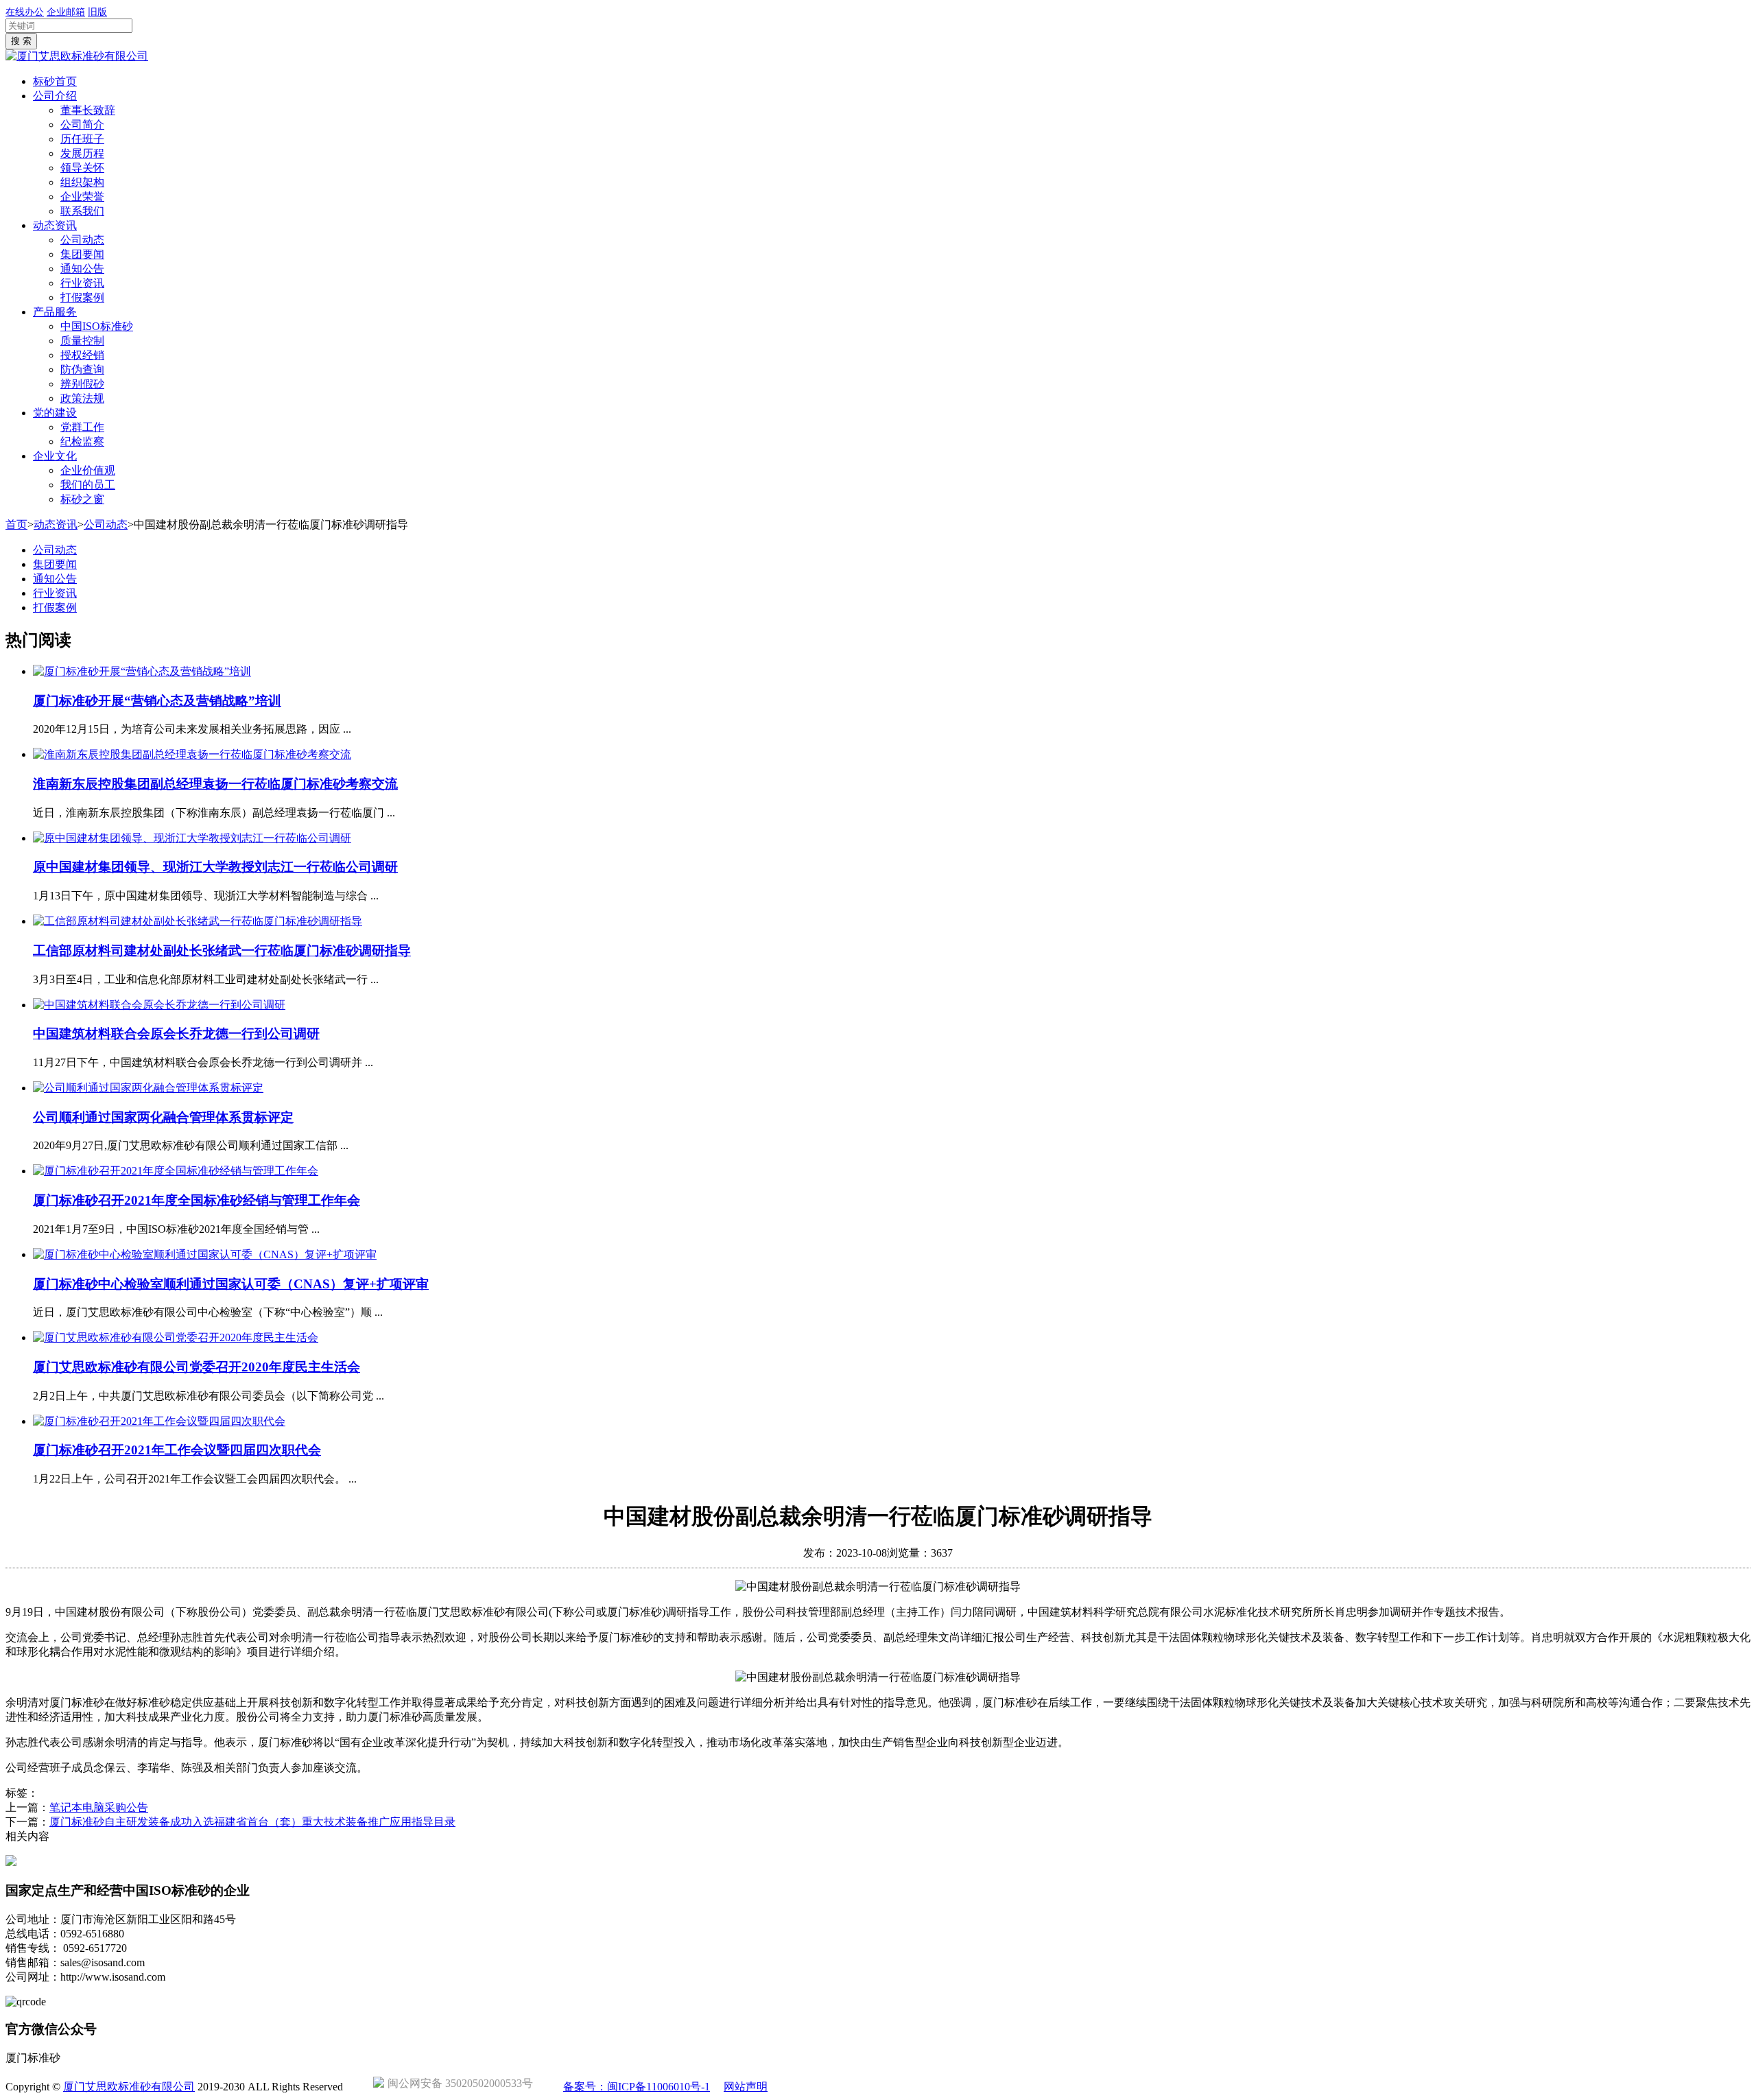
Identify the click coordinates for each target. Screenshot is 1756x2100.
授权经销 (82, 355)
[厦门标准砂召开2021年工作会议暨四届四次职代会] (159, 1421)
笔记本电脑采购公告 (99, 1807)
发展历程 (82, 153)
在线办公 (25, 12)
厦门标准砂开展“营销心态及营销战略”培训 (157, 701)
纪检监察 (82, 441)
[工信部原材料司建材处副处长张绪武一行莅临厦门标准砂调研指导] (198, 921)
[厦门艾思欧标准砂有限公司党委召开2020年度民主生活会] (176, 1337)
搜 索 (21, 41)
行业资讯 (82, 283)
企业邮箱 (66, 12)
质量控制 (82, 341)
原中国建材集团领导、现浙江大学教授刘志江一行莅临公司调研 (215, 867)
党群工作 (82, 427)
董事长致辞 (88, 110)
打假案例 (82, 297)
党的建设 (55, 413)
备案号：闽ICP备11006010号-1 (637, 2087)
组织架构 (82, 182)
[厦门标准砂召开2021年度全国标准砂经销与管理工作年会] (176, 1171)
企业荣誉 (82, 197)
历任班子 (82, 139)
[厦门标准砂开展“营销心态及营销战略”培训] (142, 671)
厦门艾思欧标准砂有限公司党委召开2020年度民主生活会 (197, 1367)
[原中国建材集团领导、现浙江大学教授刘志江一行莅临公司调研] (192, 838)
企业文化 (55, 456)
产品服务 (55, 312)
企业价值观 (88, 470)
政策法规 (82, 398)
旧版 (97, 12)
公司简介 (82, 125)
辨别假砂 (82, 384)
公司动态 (82, 240)
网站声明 (746, 2087)
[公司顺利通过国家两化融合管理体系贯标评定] (148, 1088)
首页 (16, 524)
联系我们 (82, 211)
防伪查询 (82, 369)
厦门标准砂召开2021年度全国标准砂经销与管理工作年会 (197, 1200)
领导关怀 (82, 168)
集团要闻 (82, 254)
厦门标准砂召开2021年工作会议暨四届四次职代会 (177, 1450)
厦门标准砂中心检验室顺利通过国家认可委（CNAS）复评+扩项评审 (231, 1284)
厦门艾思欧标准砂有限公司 (129, 2087)
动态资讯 (55, 225)
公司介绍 (55, 96)
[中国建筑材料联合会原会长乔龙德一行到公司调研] (159, 1005)
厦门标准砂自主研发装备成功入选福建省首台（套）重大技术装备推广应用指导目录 (252, 1822)
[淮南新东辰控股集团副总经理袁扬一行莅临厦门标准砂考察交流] (192, 754)
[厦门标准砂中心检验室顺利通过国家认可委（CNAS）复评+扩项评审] (205, 1254)
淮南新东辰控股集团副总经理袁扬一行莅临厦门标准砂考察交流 (215, 784)
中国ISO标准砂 (97, 326)
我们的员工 (88, 485)
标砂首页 (55, 81)
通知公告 (82, 269)
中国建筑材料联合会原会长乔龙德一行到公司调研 (176, 1034)
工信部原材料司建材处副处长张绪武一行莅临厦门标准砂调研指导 (222, 951)
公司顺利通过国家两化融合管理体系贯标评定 (163, 1117)
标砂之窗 (82, 499)
